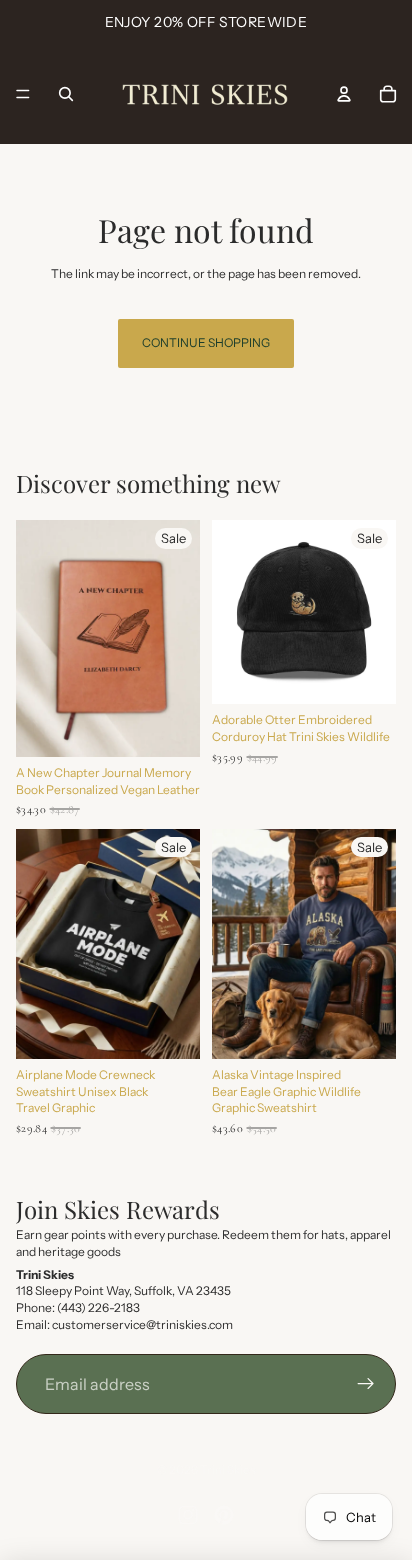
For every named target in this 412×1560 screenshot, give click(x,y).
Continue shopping (206, 342)
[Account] (344, 94)
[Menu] (23, 94)
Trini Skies (228, 1469)
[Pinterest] (224, 1515)
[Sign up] (366, 1384)
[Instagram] (188, 1515)
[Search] (66, 94)
